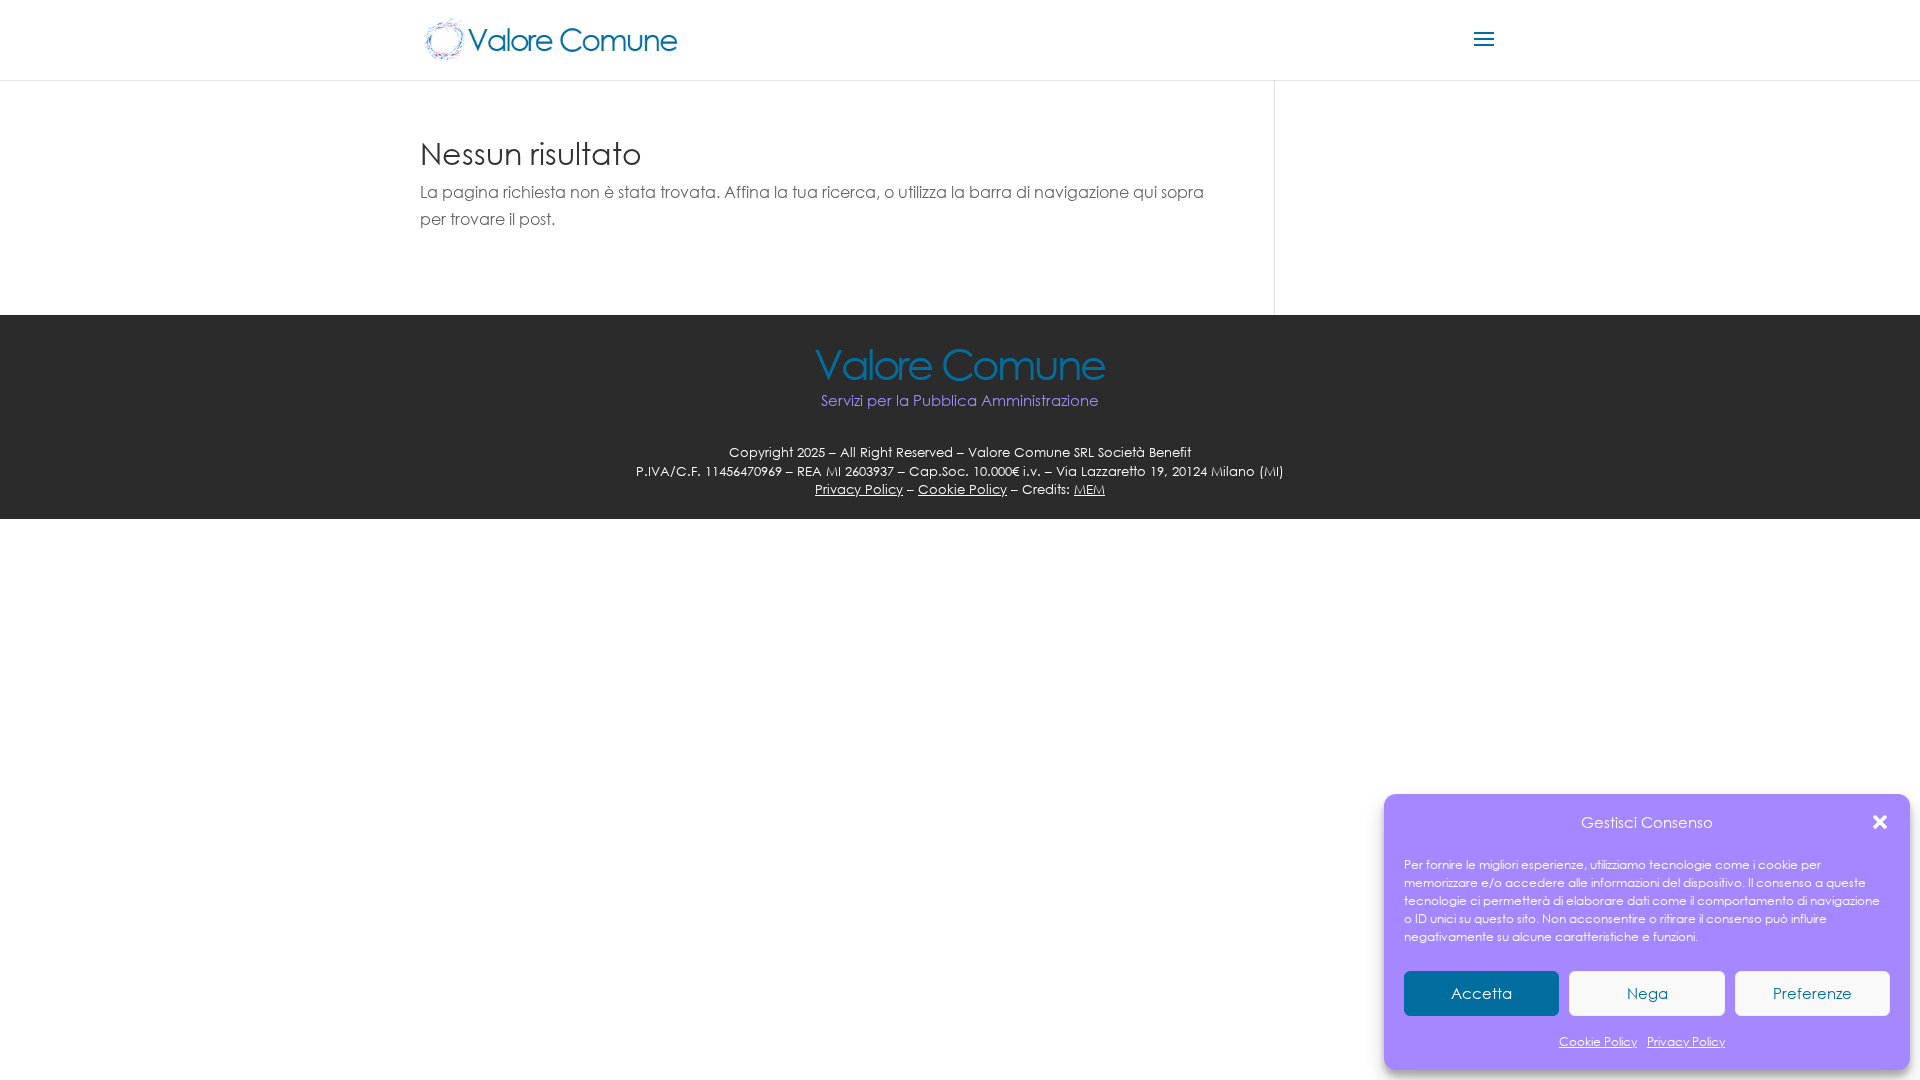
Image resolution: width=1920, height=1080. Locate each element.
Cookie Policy (1598, 1041)
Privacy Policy (1686, 1041)
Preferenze (1812, 993)
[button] (1880, 822)
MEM (1089, 489)
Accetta (1481, 993)
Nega (1647, 993)
